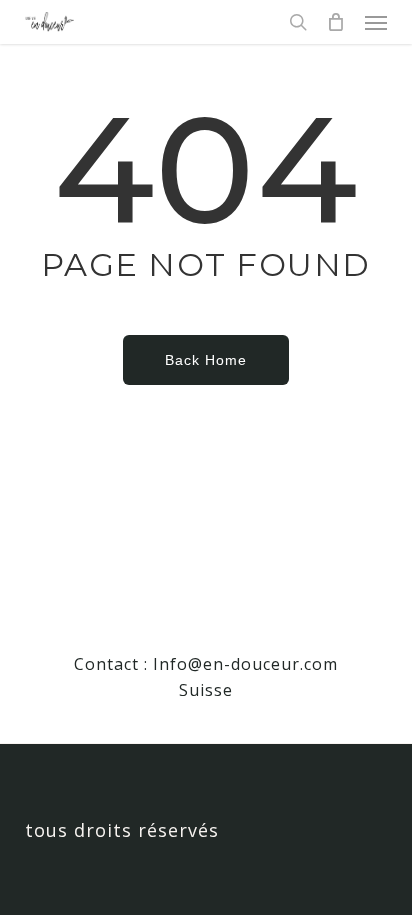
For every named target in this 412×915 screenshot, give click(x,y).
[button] (376, 22)
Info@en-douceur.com (245, 664)
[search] (298, 22)
